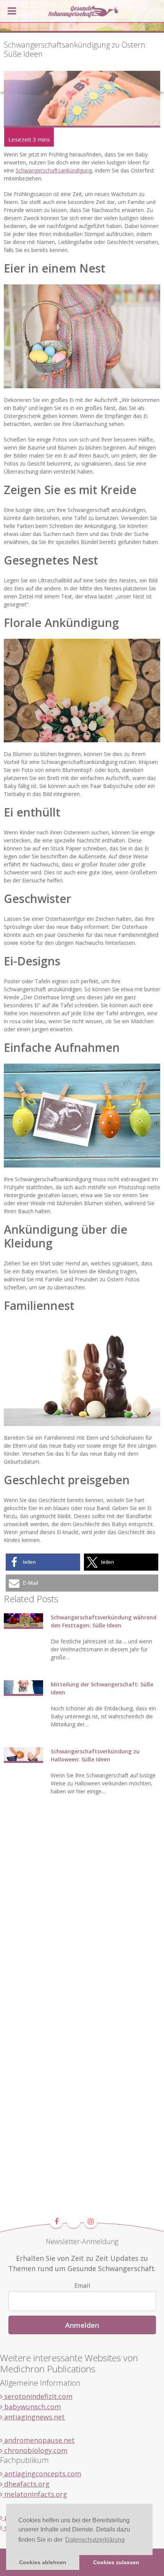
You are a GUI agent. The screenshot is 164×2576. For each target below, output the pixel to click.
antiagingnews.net (34, 2417)
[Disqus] (82, 1920)
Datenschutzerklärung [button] (95, 2540)
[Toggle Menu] (12, 11)
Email (82, 2286)
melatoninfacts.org (35, 2494)
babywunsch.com (32, 2407)
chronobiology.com (35, 2450)
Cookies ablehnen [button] (43, 2562)
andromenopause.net (39, 2440)
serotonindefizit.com (37, 2396)
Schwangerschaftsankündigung (54, 170)
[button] (43, 1562)
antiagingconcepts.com (42, 2474)
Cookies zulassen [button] (116, 2562)
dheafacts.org (26, 2484)
